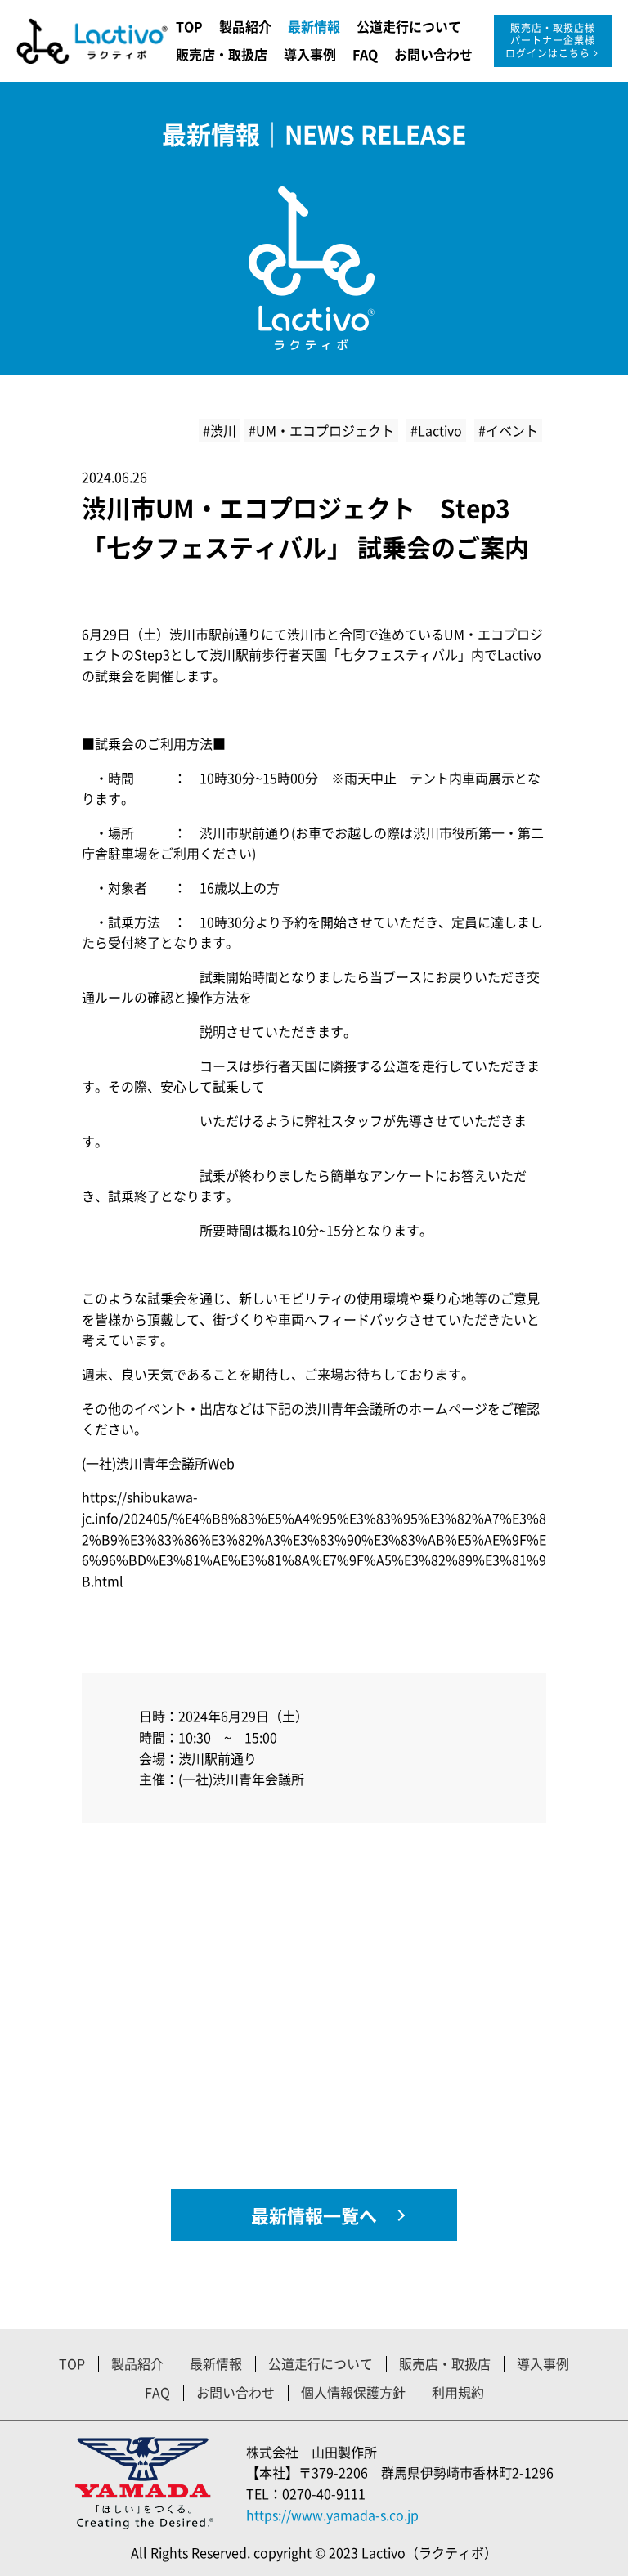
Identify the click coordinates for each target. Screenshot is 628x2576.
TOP (189, 26)
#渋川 (220, 430)
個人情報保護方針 (353, 2392)
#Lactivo (436, 430)
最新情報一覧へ (314, 2215)
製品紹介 (245, 26)
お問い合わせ (433, 54)
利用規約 (458, 2392)
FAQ (365, 54)
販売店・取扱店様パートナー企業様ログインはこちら (551, 40)
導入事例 (310, 54)
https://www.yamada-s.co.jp (332, 2515)
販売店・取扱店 (222, 54)
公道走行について (409, 26)
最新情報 (314, 26)
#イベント (508, 430)
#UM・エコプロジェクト (321, 430)
